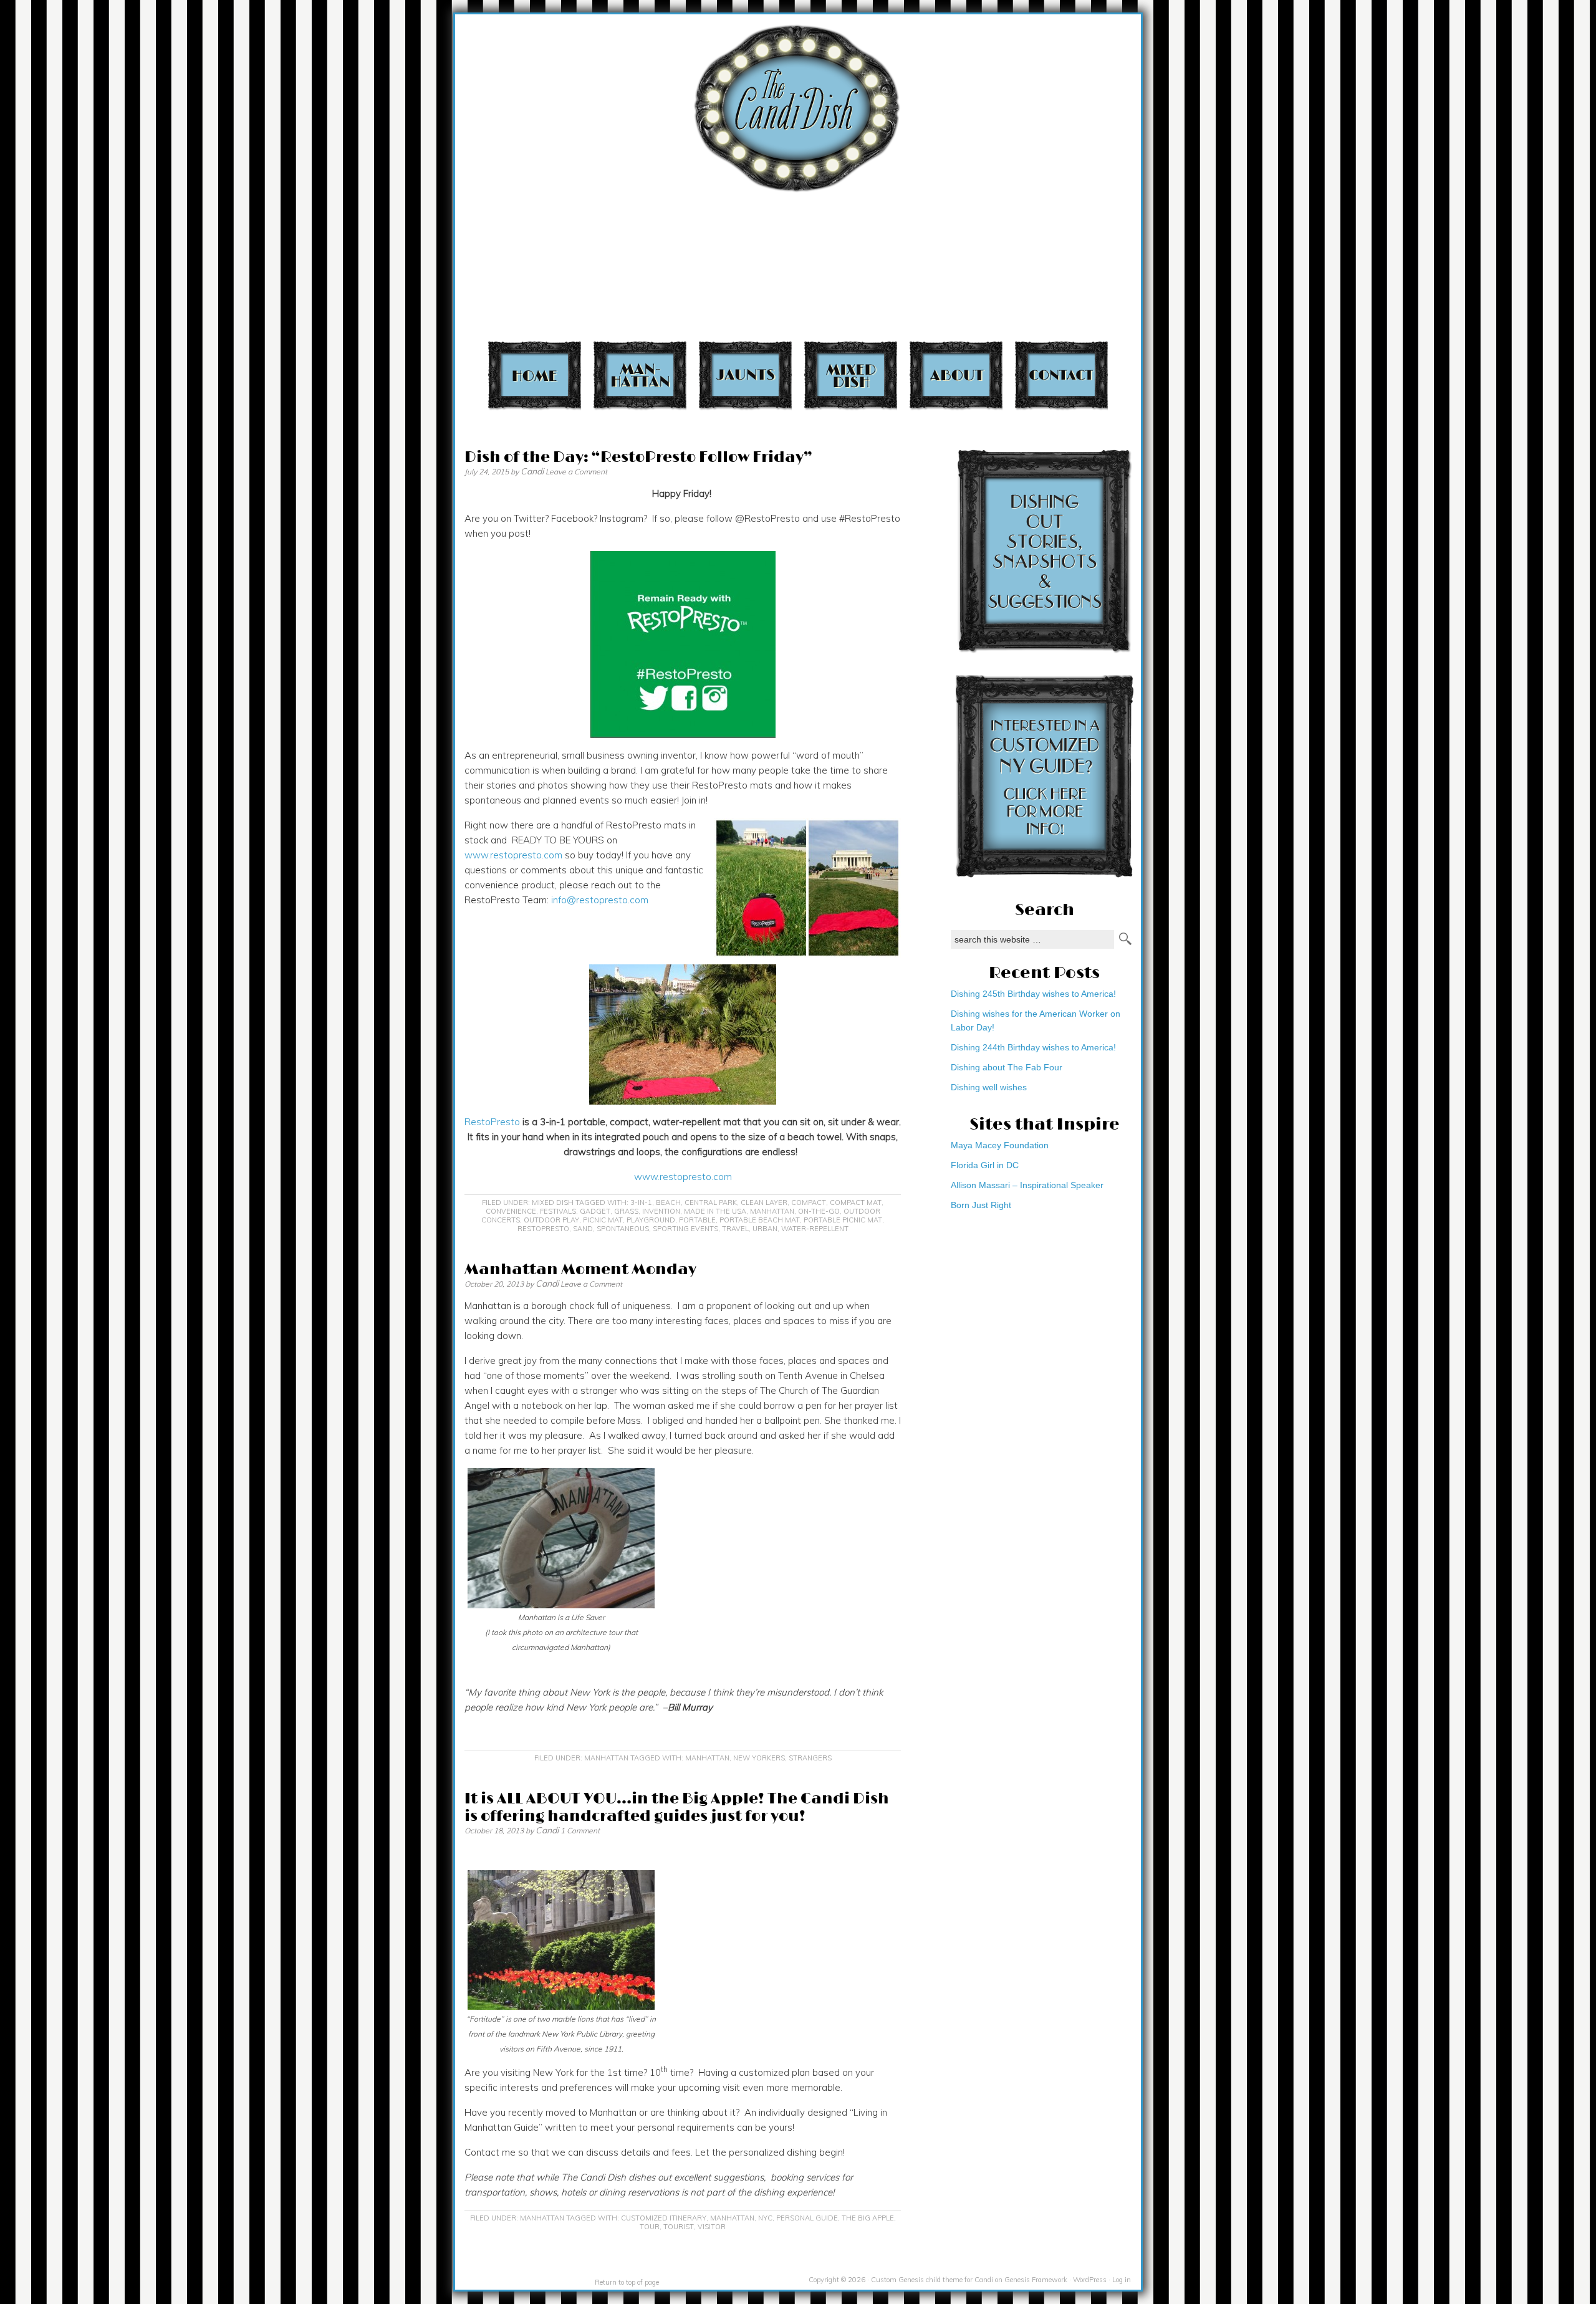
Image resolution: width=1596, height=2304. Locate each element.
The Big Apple (868, 2218)
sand (583, 1229)
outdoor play (551, 1220)
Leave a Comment (576, 472)
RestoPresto (492, 1122)
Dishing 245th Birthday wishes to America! (1033, 994)
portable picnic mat (843, 1220)
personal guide (807, 2218)
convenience (511, 1211)
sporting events (685, 1229)
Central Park (711, 1202)
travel (735, 1229)
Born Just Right (981, 1205)
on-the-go (819, 1211)
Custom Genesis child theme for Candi (932, 2280)
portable (697, 1220)
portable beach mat (760, 1220)
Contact (1061, 375)
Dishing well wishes (989, 1087)
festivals (558, 1211)
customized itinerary (664, 2218)
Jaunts (745, 375)
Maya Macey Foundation (1000, 1145)
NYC (765, 2218)
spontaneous (623, 1229)
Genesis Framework (1036, 2280)
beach (668, 1202)
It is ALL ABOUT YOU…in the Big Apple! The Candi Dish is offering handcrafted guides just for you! (677, 1807)
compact (809, 1202)
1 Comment (580, 1831)
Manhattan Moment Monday (580, 1270)
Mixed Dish (851, 375)
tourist (679, 2227)
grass (626, 1211)
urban (765, 1229)
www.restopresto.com (513, 855)
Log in (1122, 2280)
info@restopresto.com (600, 900)
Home (535, 375)
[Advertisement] (1218, 86)
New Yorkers (759, 1758)
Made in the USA (715, 1211)
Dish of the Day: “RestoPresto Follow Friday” (638, 457)
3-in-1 (641, 1202)
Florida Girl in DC (985, 1165)
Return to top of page (627, 2282)
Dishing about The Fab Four (1007, 1067)
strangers (810, 1758)
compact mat (856, 1202)
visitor (712, 2227)
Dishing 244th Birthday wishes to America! (1033, 1047)
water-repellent (815, 1229)
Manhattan (640, 375)
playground (651, 1220)
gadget (595, 1211)
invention (661, 1211)
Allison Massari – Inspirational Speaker (1027, 1185)
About (956, 375)
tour (650, 2227)
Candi (532, 471)
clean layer (764, 1202)
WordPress (1090, 2280)
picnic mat (603, 1220)
